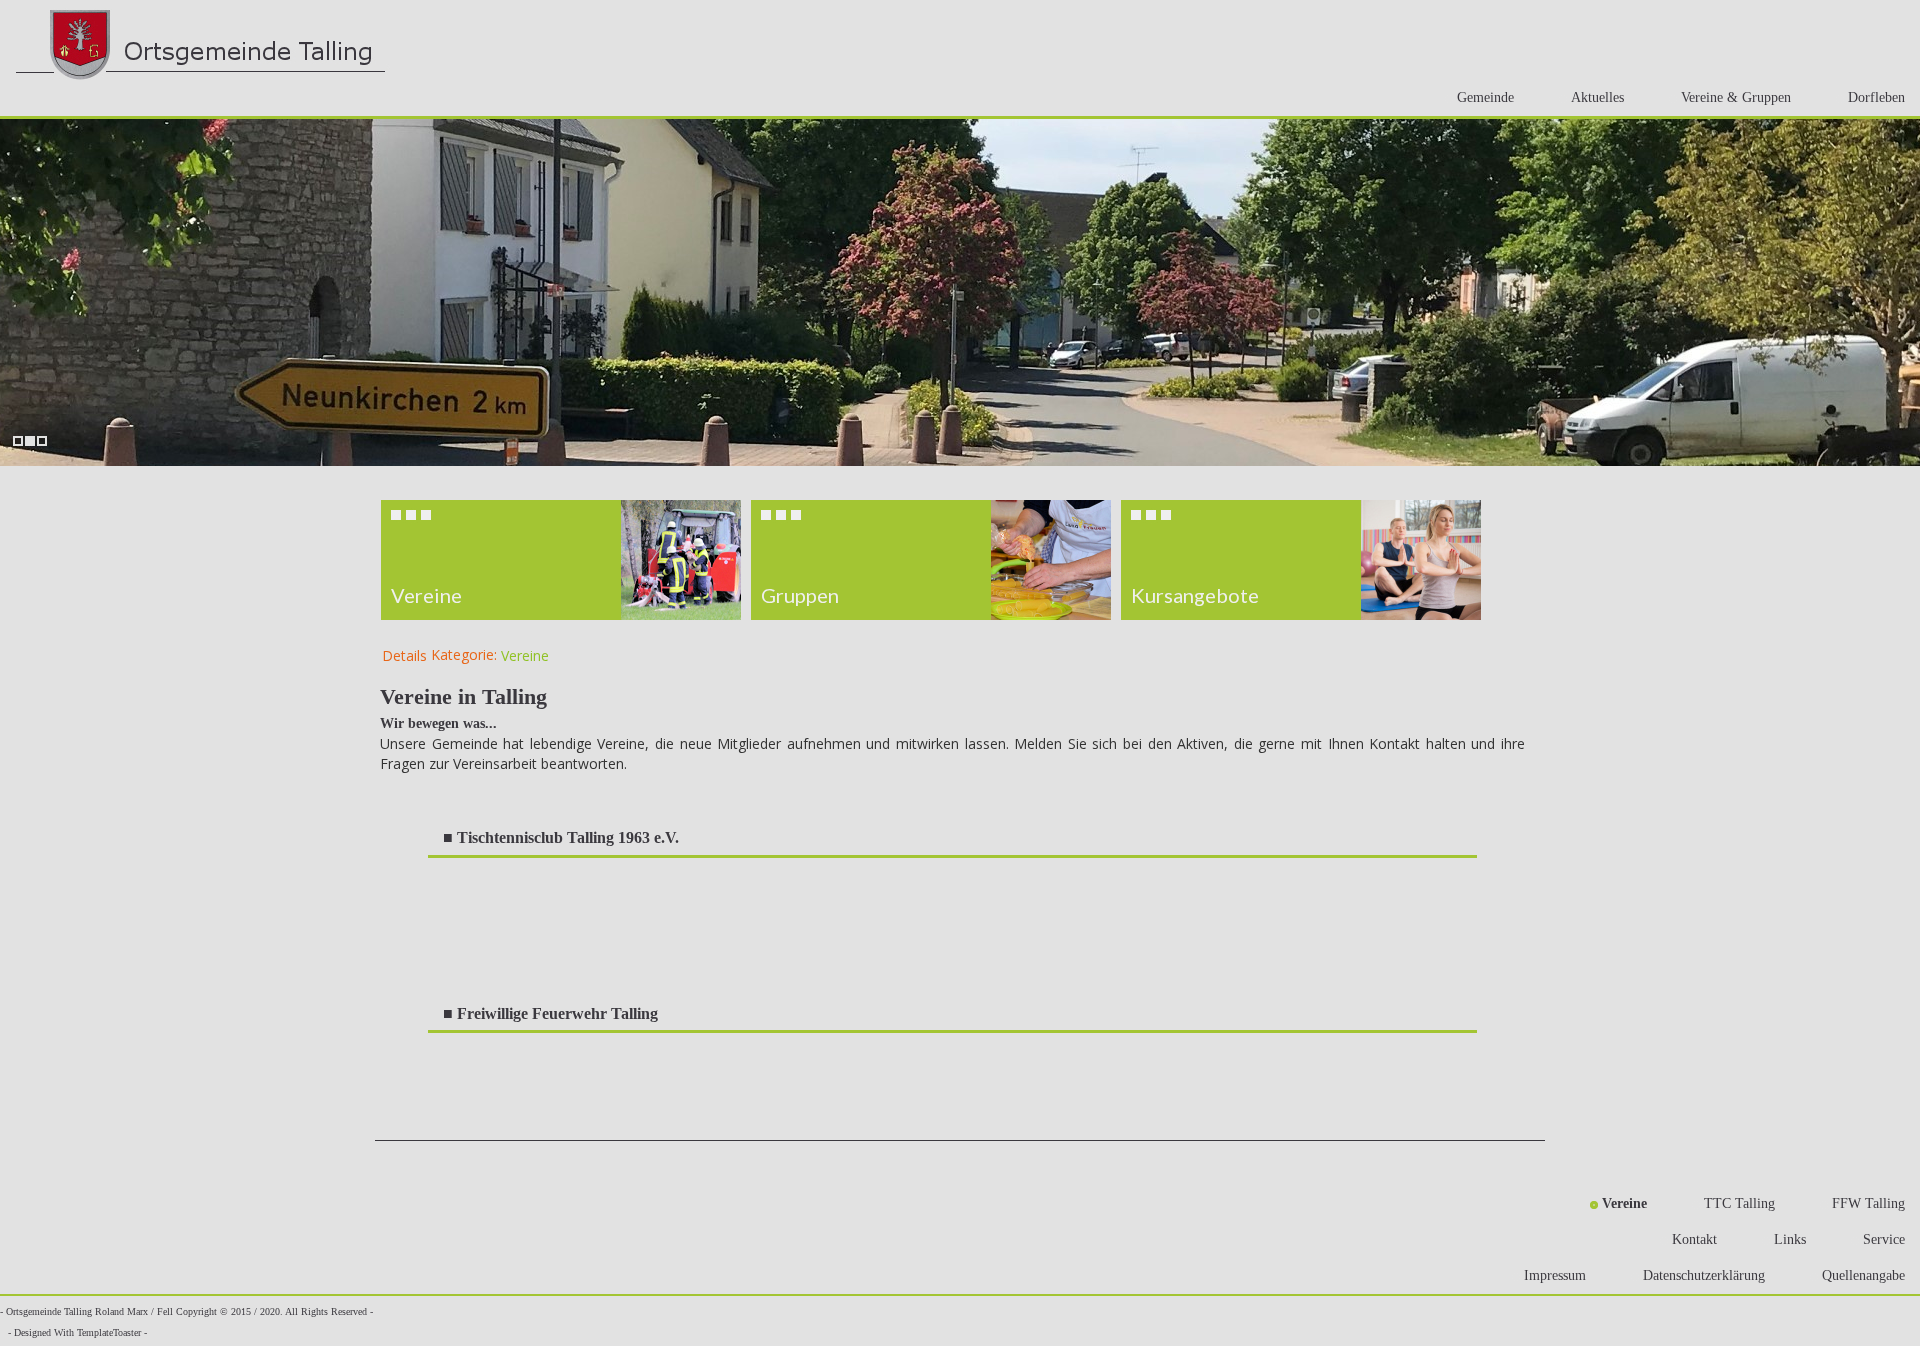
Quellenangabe (1863, 1275)
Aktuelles (1597, 97)
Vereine (525, 655)
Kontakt (1694, 1239)
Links (1790, 1239)
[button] (561, 560)
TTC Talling (1739, 1203)
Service (1884, 1239)
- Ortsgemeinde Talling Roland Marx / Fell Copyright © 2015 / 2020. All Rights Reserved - (186, 1311)
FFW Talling (1868, 1203)
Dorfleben (1876, 97)
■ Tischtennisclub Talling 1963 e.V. (561, 837)
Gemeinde (1485, 97)
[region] (960, 560)
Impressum (1555, 1275)
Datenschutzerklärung (1704, 1275)
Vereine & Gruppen (1736, 97)
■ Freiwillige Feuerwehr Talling (550, 1013)
